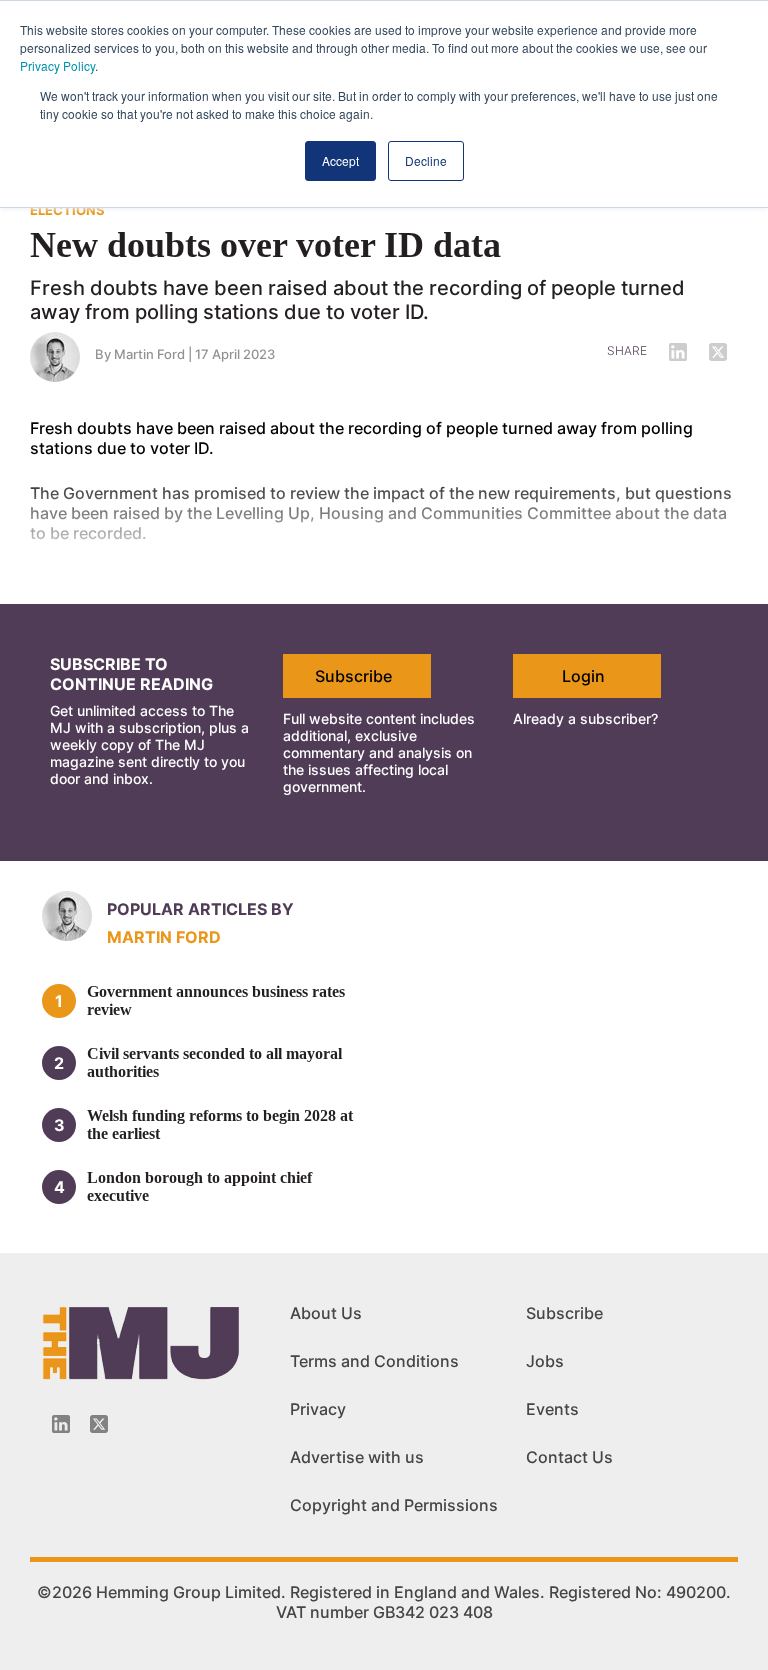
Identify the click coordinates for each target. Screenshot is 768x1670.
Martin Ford (164, 937)
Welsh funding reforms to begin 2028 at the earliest (220, 1124)
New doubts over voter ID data (265, 245)
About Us (326, 1313)
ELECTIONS (67, 210)
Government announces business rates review (216, 1000)
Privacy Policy (57, 65)
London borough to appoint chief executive (199, 1186)
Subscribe (353, 676)
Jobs (545, 1361)
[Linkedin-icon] (61, 1424)
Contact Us (569, 1457)
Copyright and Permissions (394, 1505)
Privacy (318, 1409)
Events (552, 1409)
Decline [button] (426, 160)
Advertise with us (357, 1457)
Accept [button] (340, 160)
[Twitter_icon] (99, 1424)
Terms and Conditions (374, 1361)
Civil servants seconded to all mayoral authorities (214, 1062)
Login (583, 676)
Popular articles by (200, 909)
